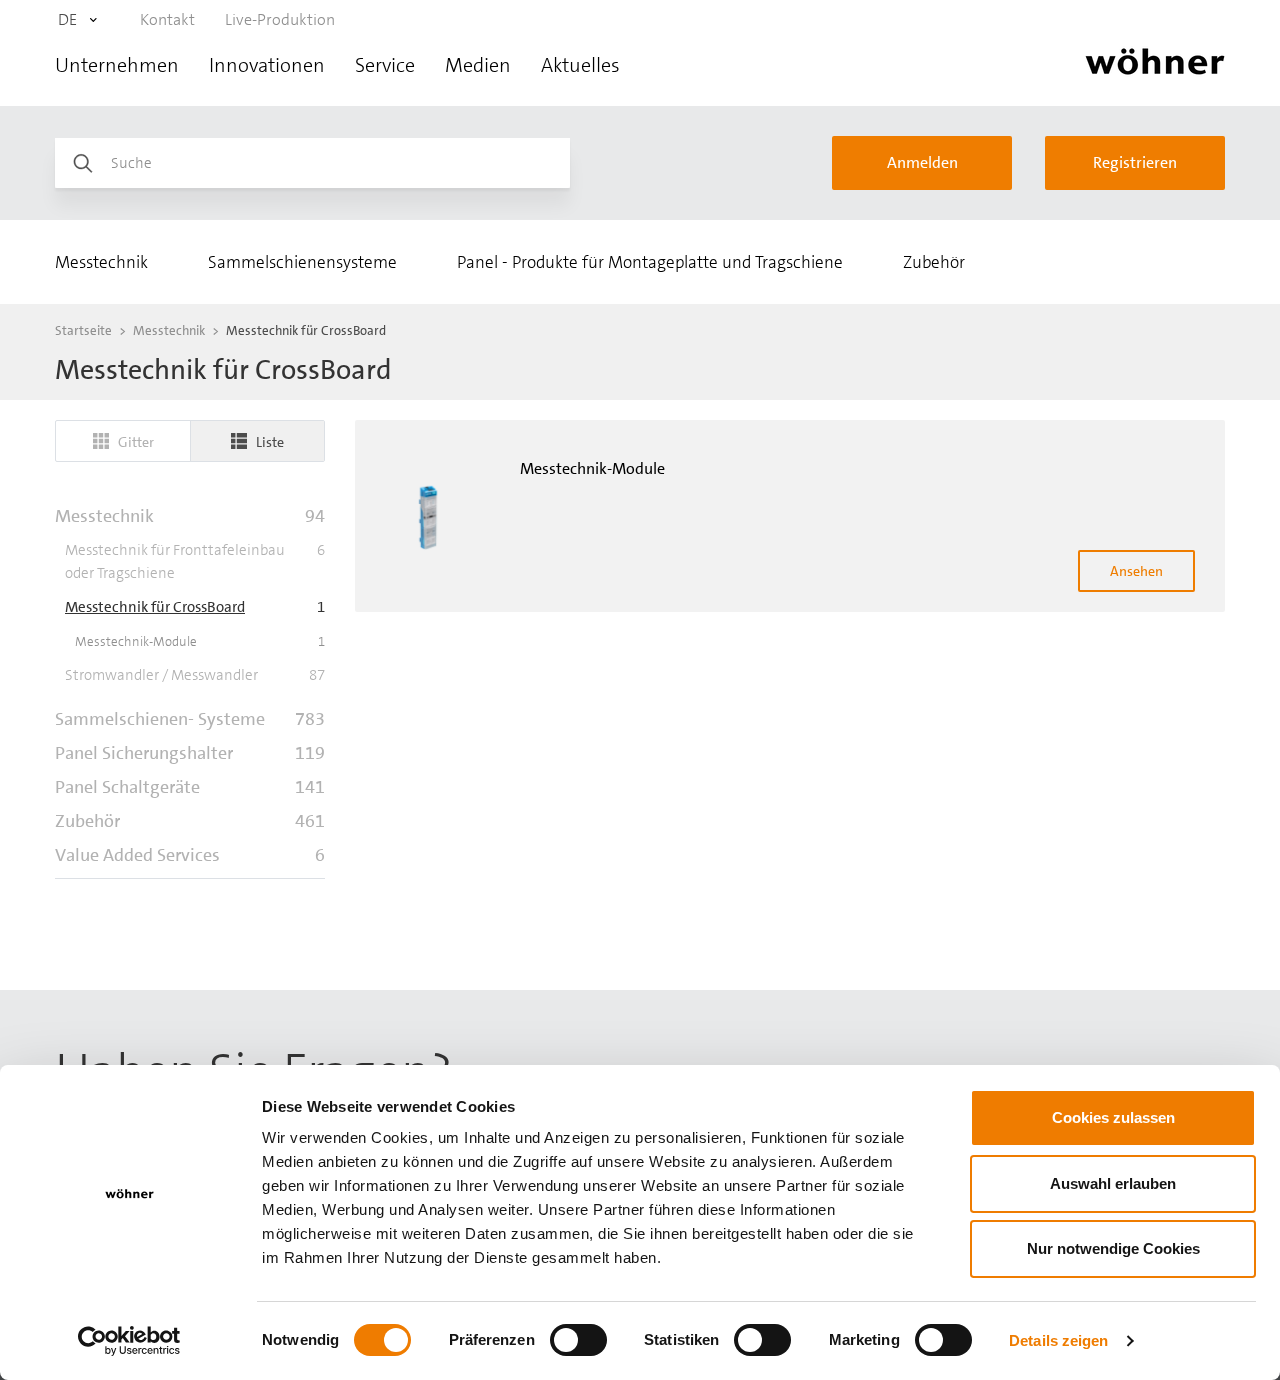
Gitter (136, 442)
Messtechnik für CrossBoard (306, 330)
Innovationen (267, 65)
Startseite (83, 330)
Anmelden (922, 162)
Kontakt (167, 19)
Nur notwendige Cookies (1113, 1248)
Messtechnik (101, 262)
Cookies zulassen (1113, 1117)
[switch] (578, 1340)
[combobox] (75, 20)
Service (385, 65)
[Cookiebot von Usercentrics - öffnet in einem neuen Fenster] (129, 1341)
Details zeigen (1058, 1340)
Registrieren (1135, 162)
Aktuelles (580, 65)
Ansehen (1136, 571)
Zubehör (934, 262)
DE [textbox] (67, 19)
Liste (270, 442)
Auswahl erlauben (1113, 1183)
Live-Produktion (280, 19)
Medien (478, 65)
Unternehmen (117, 65)
